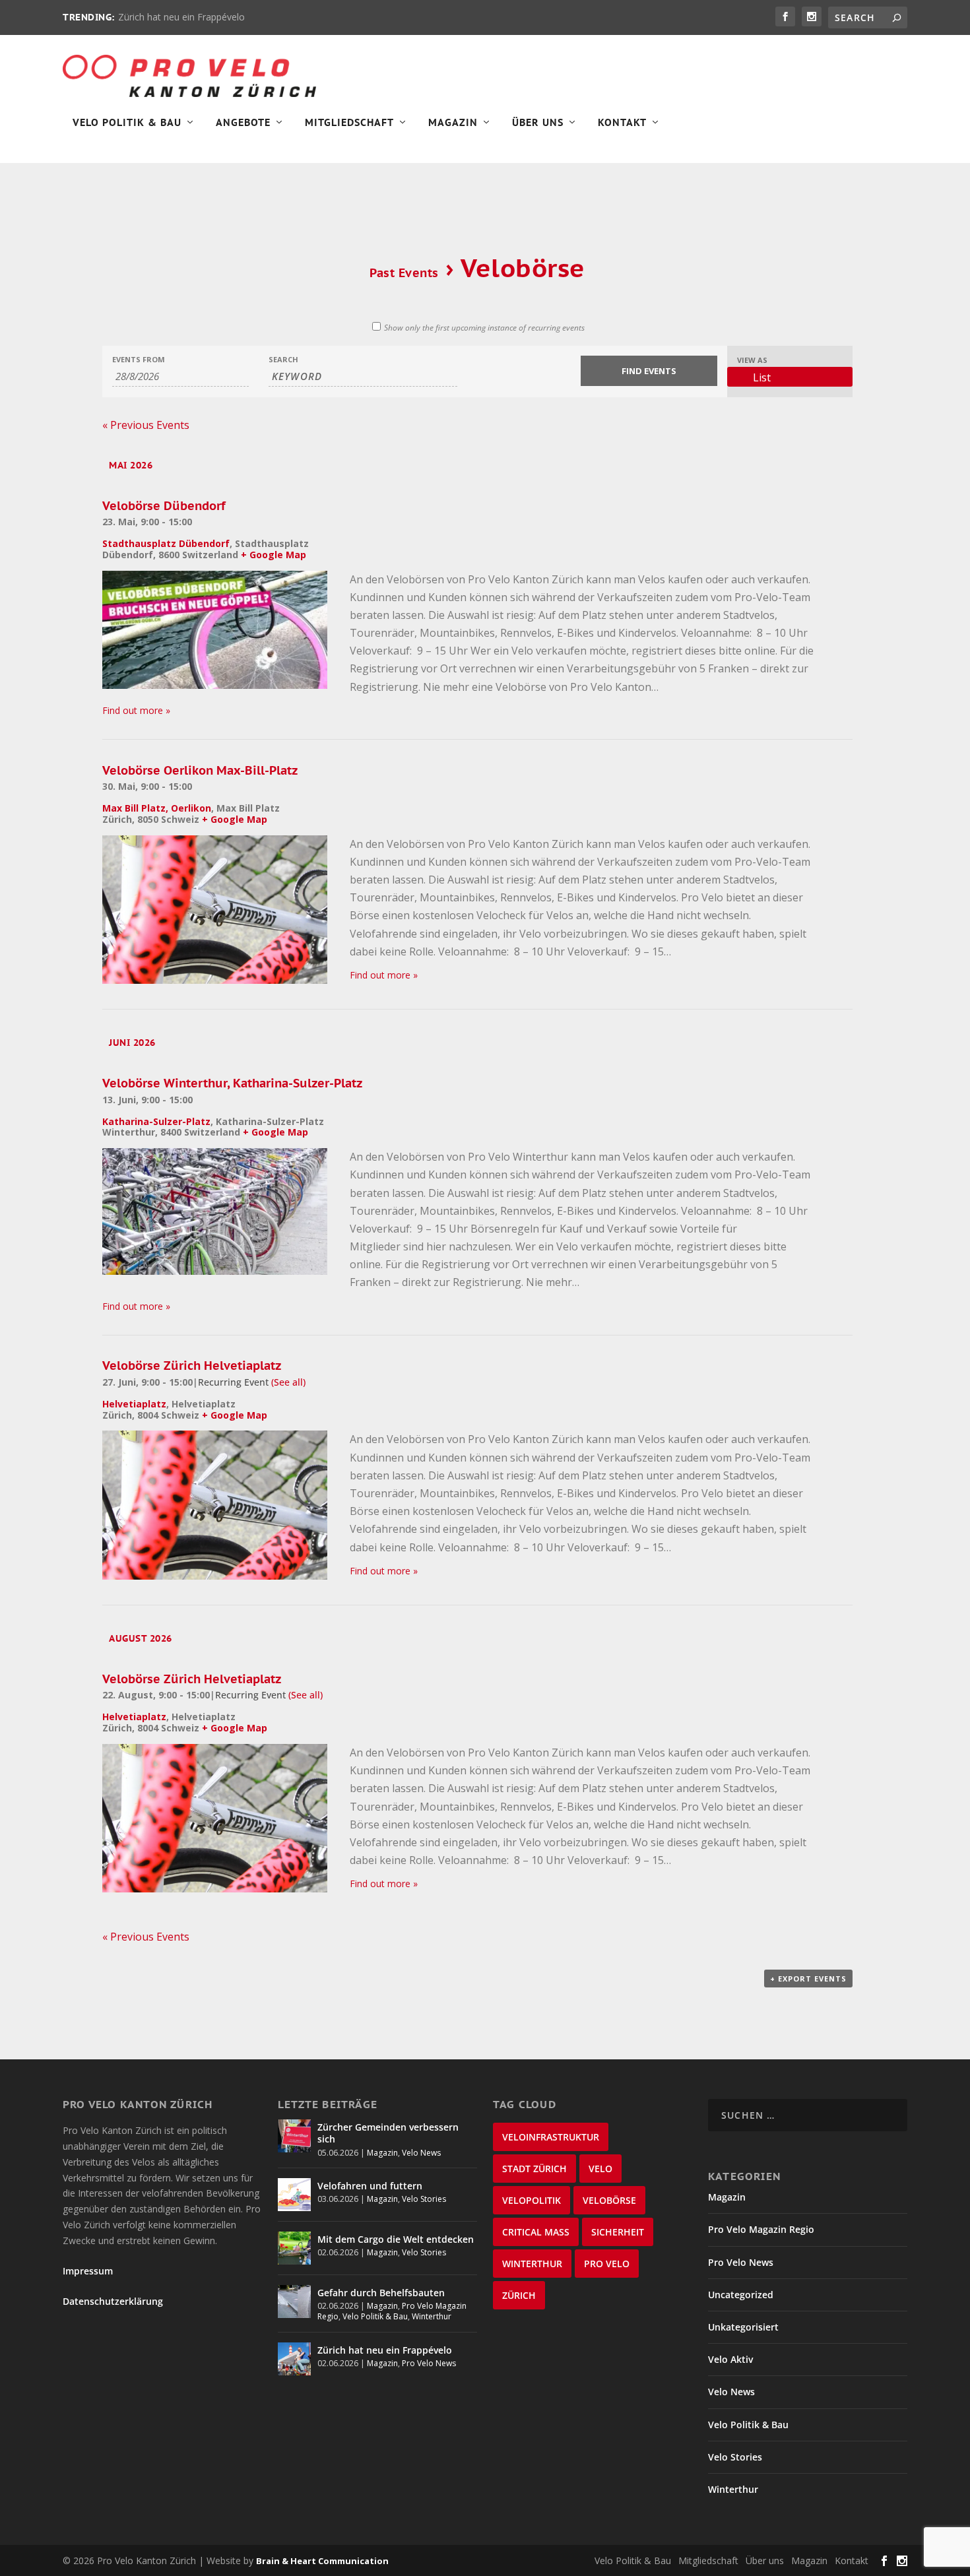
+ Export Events (808, 1979)
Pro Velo (607, 2264)
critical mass (536, 2232)
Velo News (421, 2153)
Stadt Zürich (534, 2169)
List (762, 377)
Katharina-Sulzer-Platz (156, 1121)
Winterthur (432, 2316)
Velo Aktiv (730, 2359)
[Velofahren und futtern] (294, 2195)
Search (283, 359)
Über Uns (538, 123)
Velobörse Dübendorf (164, 506)
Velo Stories (424, 2199)
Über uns (765, 2560)
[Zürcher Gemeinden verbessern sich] (294, 2136)
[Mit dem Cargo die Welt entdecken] (294, 2248)
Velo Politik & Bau (127, 123)
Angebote (243, 123)
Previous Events (146, 425)
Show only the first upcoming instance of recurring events (484, 328)
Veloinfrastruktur (551, 2137)
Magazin (453, 123)
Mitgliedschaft (349, 123)
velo (600, 2169)
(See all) (288, 1382)
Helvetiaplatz (134, 1404)
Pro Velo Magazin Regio (761, 2229)
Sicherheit (618, 2232)
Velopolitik (532, 2200)
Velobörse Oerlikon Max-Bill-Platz (200, 770)
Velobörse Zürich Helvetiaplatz (192, 1366)
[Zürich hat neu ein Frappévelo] (294, 2359)
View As (752, 360)
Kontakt (622, 123)
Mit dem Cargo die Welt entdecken (396, 2239)
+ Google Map (274, 555)
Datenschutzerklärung (113, 2301)
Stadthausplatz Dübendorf (166, 543)
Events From (139, 359)
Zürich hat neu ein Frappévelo (181, 17)
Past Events (404, 273)
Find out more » (136, 710)
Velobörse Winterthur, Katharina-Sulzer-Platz (232, 1083)
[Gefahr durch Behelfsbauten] (294, 2302)
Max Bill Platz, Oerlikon (157, 808)
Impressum (88, 2271)
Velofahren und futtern (370, 2186)
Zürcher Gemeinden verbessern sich (388, 2133)
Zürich (519, 2295)
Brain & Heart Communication (322, 2561)
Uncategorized (741, 2295)
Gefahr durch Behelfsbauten (381, 2293)
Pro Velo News (429, 2363)
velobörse (609, 2200)
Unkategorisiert (743, 2327)
